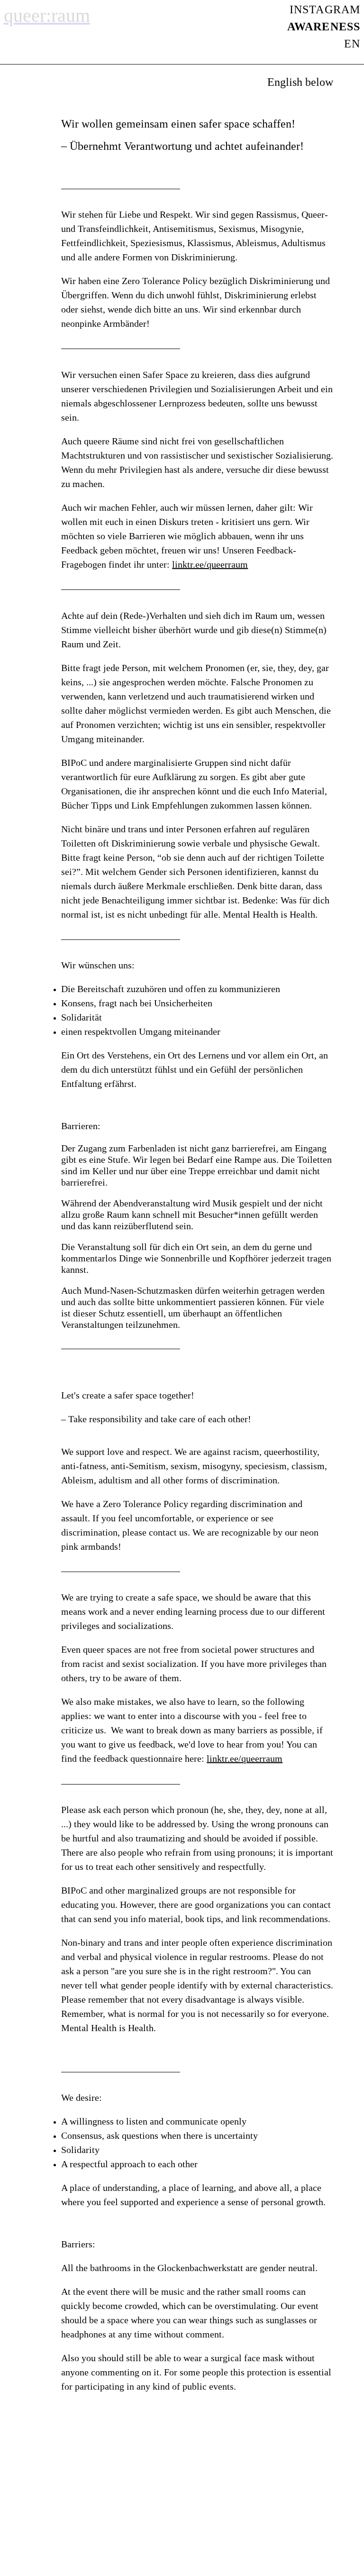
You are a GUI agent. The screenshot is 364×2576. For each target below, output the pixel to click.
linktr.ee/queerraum (210, 564)
